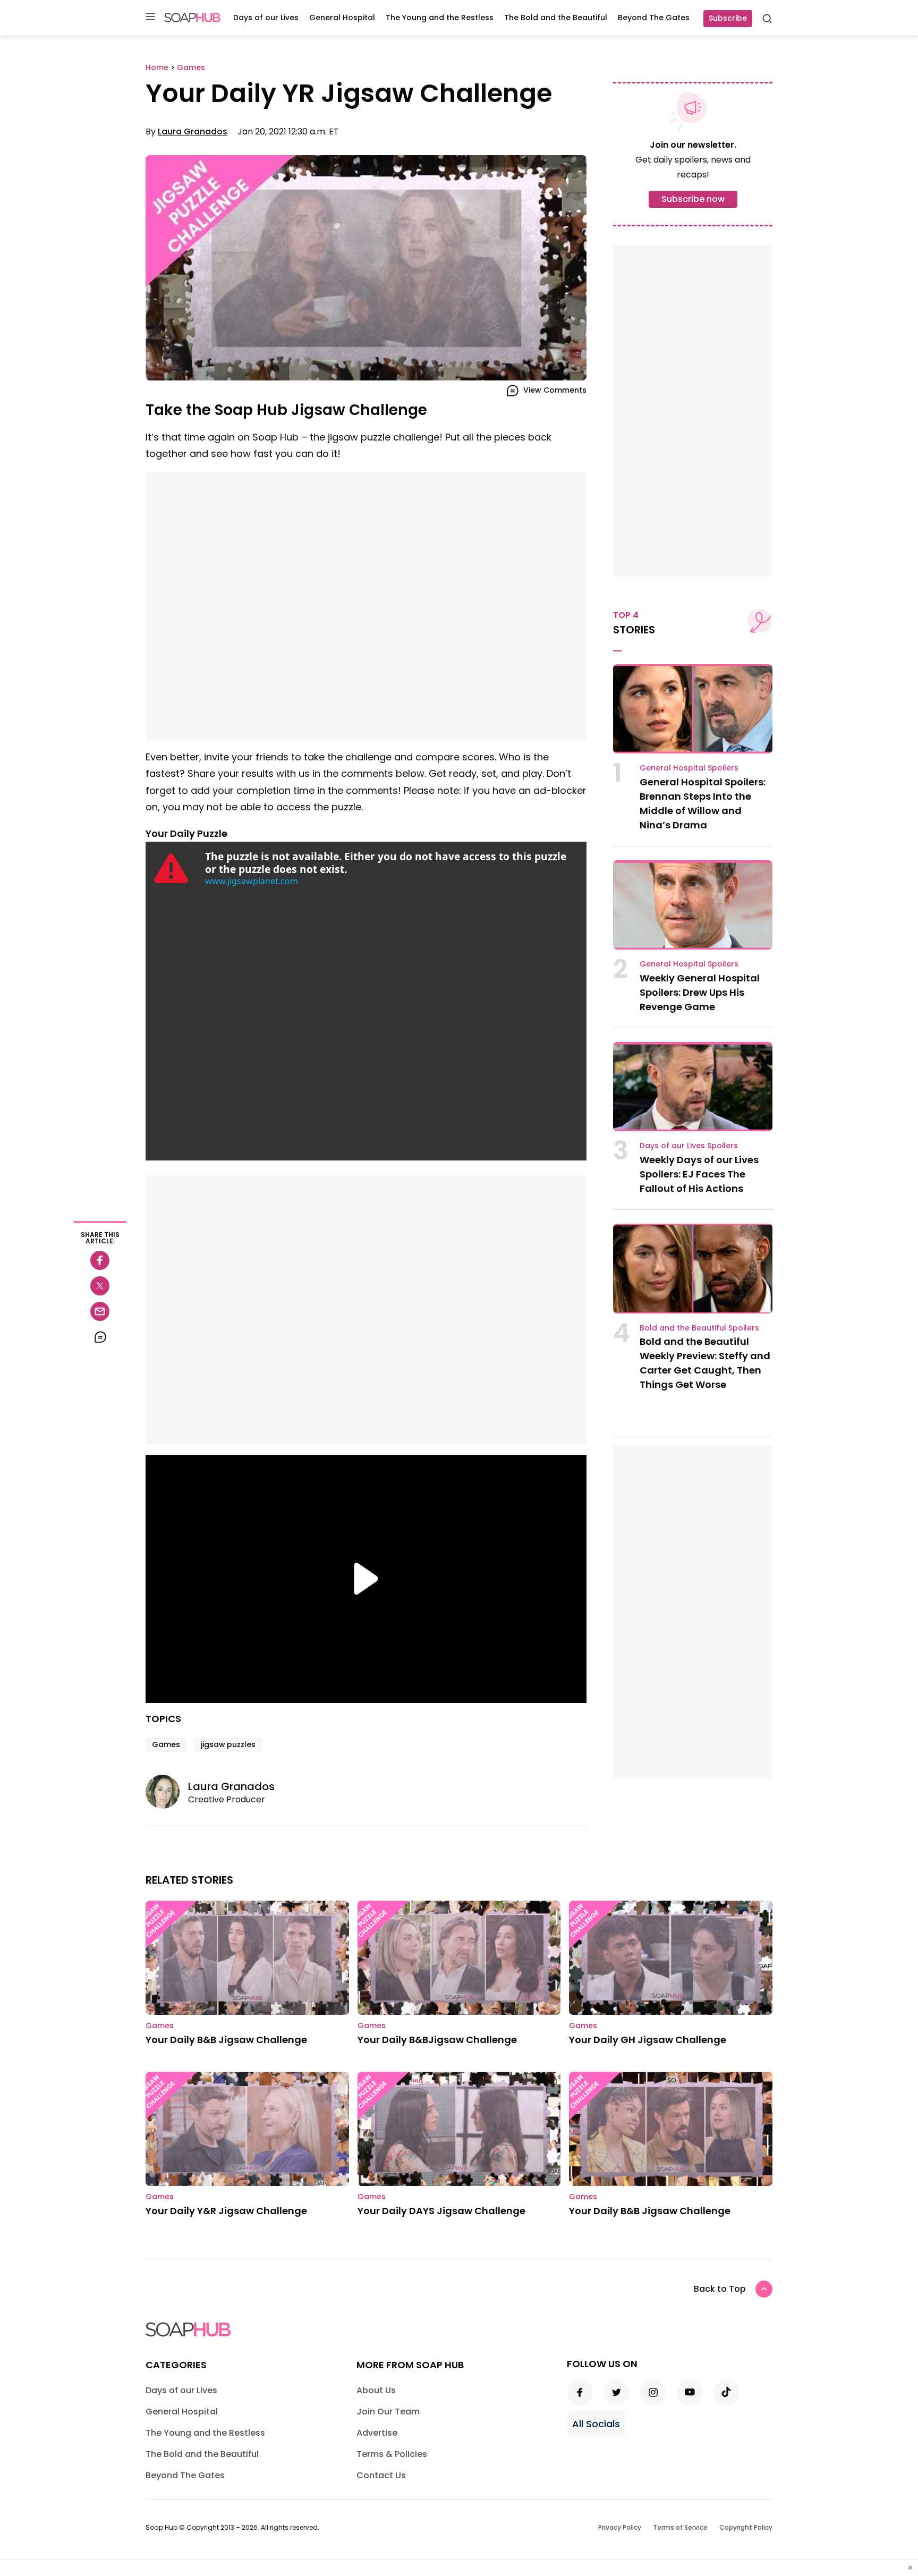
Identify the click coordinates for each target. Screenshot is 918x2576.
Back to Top (720, 2289)
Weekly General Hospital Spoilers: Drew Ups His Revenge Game (700, 992)
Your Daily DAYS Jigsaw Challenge (441, 2211)
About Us (376, 2390)
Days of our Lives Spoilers (689, 1146)
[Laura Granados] (167, 1792)
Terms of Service (680, 2527)
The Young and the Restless (440, 18)
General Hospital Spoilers (689, 768)
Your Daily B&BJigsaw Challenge (437, 2040)
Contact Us (381, 2475)
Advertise (377, 2433)
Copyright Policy (746, 2527)
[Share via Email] (100, 1311)
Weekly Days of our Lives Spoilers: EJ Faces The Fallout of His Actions (699, 1174)
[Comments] (100, 1337)
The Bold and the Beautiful (556, 18)
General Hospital (342, 18)
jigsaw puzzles (228, 1744)
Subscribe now (693, 199)
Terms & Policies (392, 2454)
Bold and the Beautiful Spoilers (699, 1328)
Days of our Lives (266, 18)
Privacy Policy (620, 2527)
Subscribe (728, 18)
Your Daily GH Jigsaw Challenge (648, 2040)
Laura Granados (193, 132)
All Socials (596, 2424)
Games (166, 1744)
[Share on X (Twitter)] (100, 1286)
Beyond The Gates (654, 18)
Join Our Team (388, 2412)
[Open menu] (150, 17)
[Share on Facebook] (100, 1260)
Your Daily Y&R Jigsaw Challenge (226, 2211)
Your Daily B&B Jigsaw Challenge (226, 2040)
